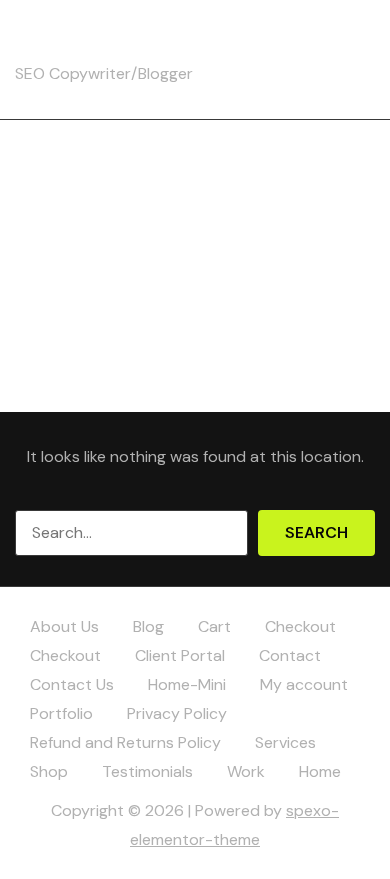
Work (246, 771)
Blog (148, 626)
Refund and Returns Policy (125, 742)
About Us (64, 626)
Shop (49, 771)
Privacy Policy (177, 713)
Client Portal (180, 655)
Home (320, 771)
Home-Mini (187, 684)
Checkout (300, 626)
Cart (214, 626)
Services (285, 742)
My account (304, 684)
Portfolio (61, 713)
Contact (290, 655)
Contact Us (72, 684)
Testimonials (147, 771)
